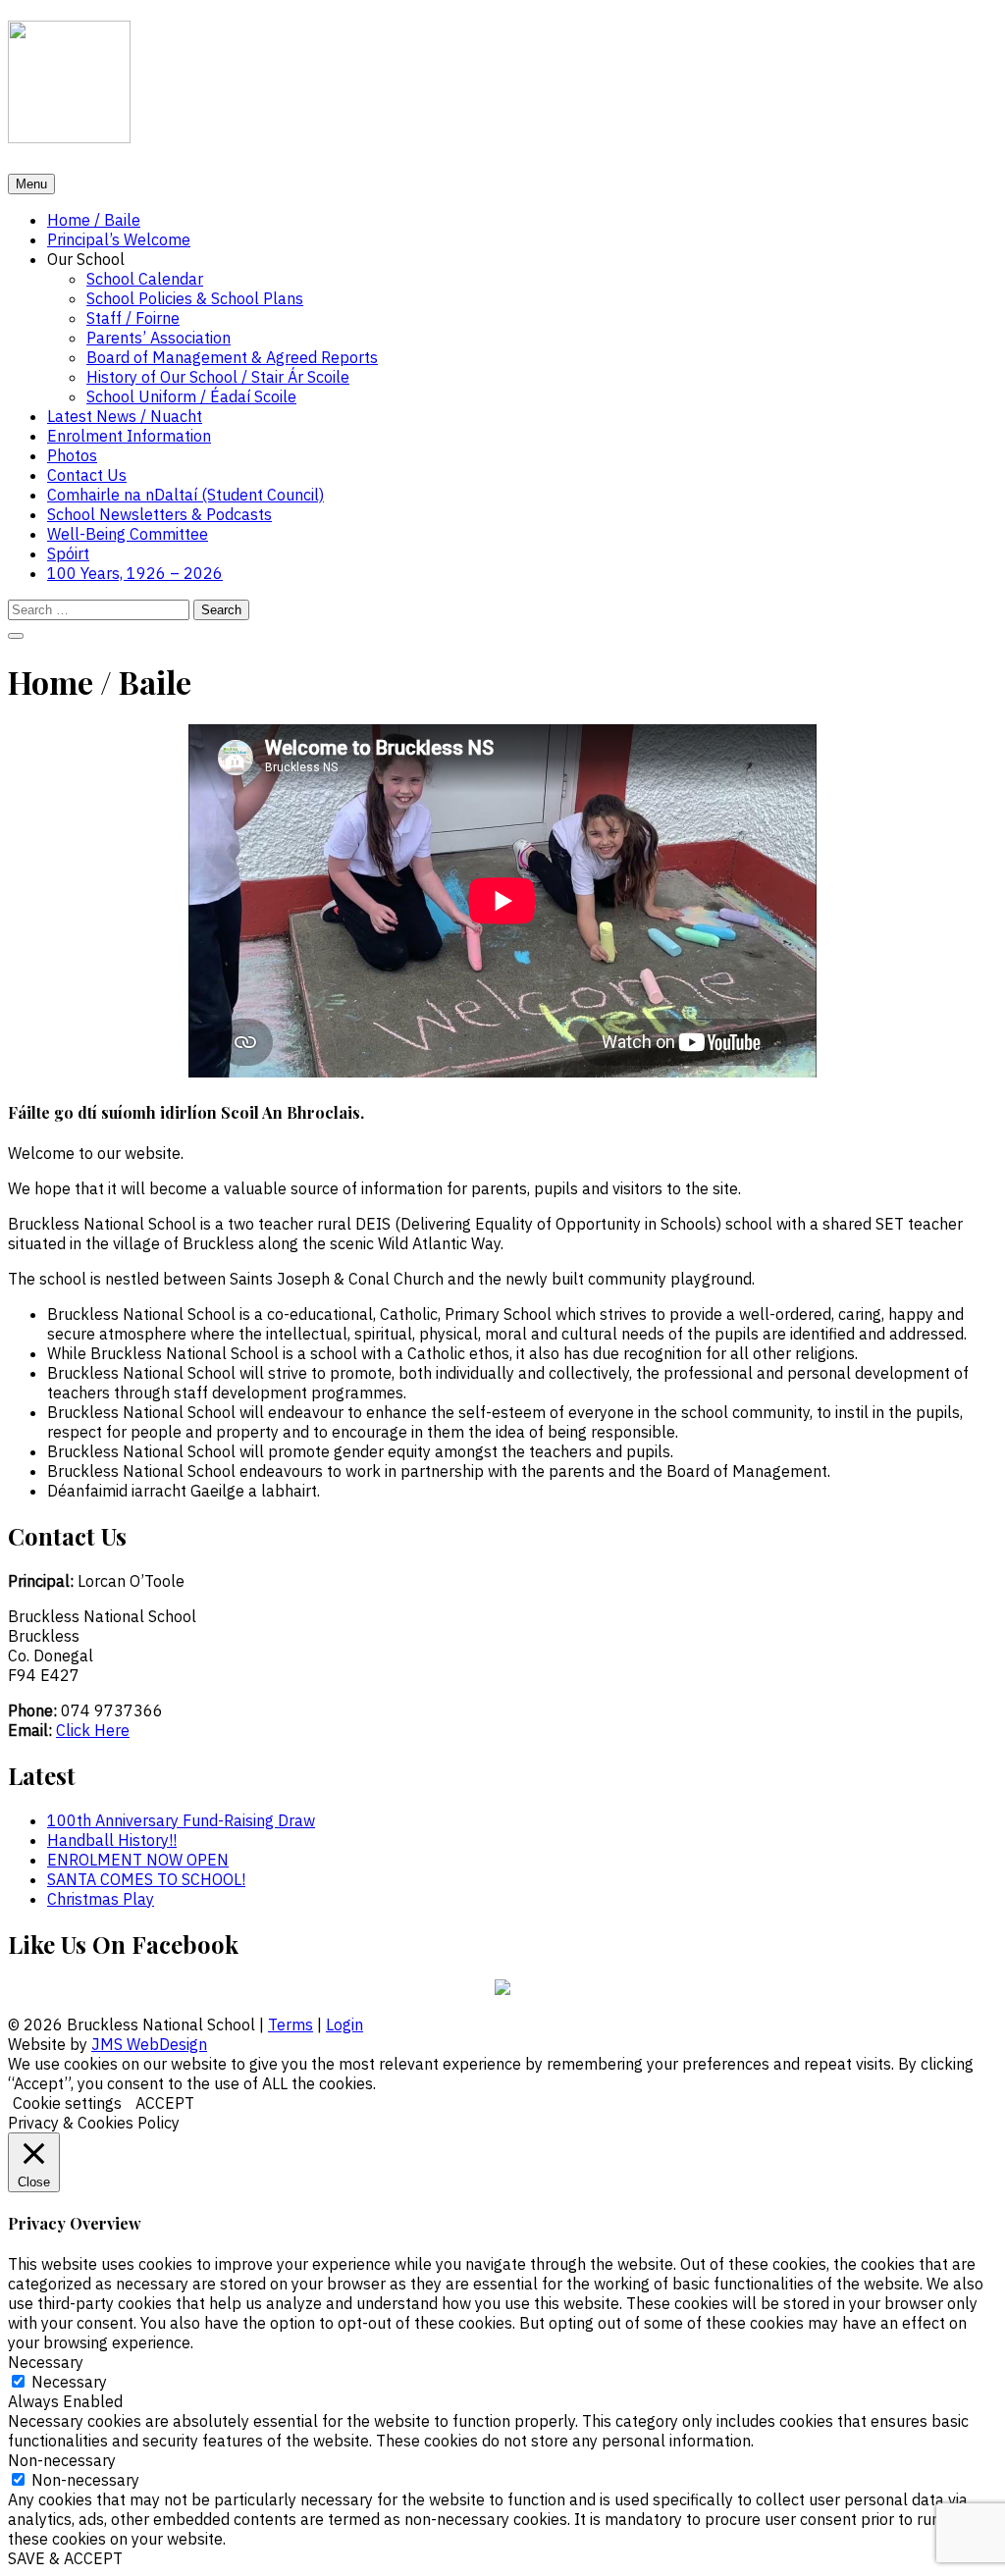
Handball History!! (112, 1840)
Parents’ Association (159, 338)
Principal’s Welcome (119, 239)
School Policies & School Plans (195, 298)
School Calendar (145, 279)
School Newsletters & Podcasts (159, 514)
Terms (291, 2024)
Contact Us (87, 475)
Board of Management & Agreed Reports (232, 357)
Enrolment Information (129, 436)
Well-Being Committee (128, 534)
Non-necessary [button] (62, 2460)
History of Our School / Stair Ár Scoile (218, 377)
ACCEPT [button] (165, 2103)
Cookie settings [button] (67, 2103)
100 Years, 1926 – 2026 (135, 573)
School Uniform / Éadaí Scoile (191, 396)
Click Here (93, 1730)
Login (344, 2024)
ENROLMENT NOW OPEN (138, 1860)
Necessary (69, 2382)
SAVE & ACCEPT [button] (65, 2558)
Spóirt (68, 553)
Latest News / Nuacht (125, 416)
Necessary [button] (46, 2362)
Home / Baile (94, 220)
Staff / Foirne (133, 318)
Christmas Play (101, 1899)
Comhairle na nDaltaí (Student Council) (185, 495)
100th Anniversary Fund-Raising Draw (181, 1820)
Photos (72, 455)
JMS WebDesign (149, 2044)
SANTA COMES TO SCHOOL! (146, 1879)
